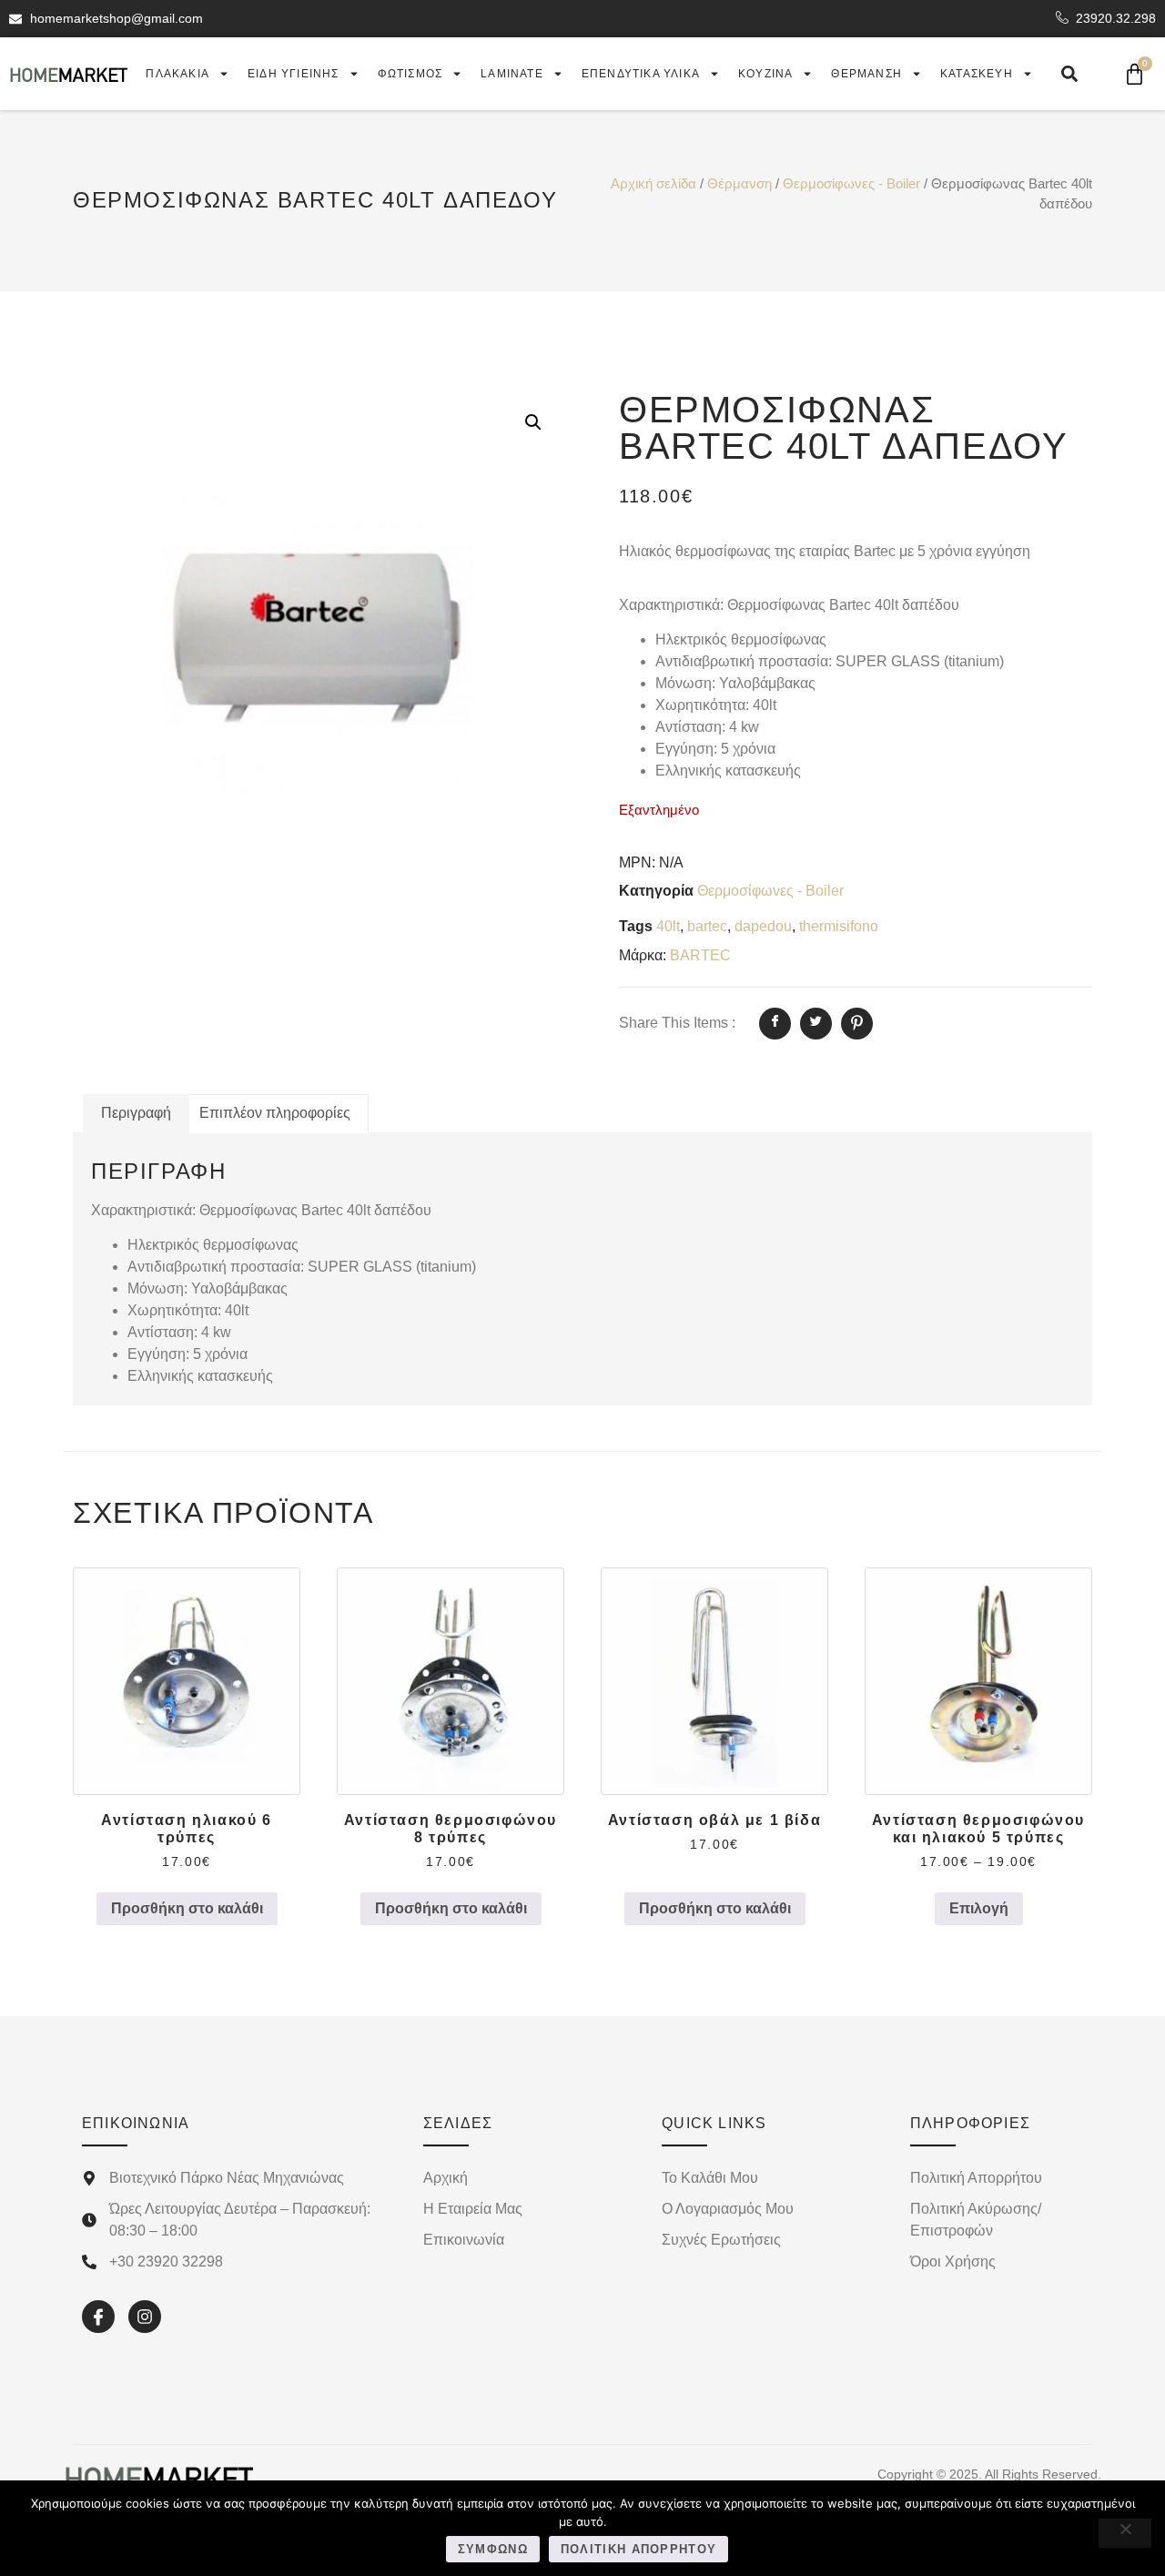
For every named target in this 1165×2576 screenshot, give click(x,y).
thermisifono (839, 926)
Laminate (512, 74)
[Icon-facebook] (98, 2317)
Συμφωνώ (493, 2549)
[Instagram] (145, 2317)
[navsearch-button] (1069, 74)
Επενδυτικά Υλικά (641, 74)
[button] (533, 422)
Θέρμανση (866, 74)
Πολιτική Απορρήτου (638, 2549)
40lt (668, 926)
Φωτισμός (410, 74)
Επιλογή (979, 1908)
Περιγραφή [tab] (136, 1113)
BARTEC (700, 955)
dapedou (763, 926)
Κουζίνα (765, 74)
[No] (1125, 2533)
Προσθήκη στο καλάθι (187, 1908)
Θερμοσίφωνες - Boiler (851, 184)
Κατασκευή (977, 74)
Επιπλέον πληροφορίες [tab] (275, 1113)
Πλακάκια (177, 74)
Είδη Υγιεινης (294, 74)
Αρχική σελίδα (653, 184)
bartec (707, 926)
